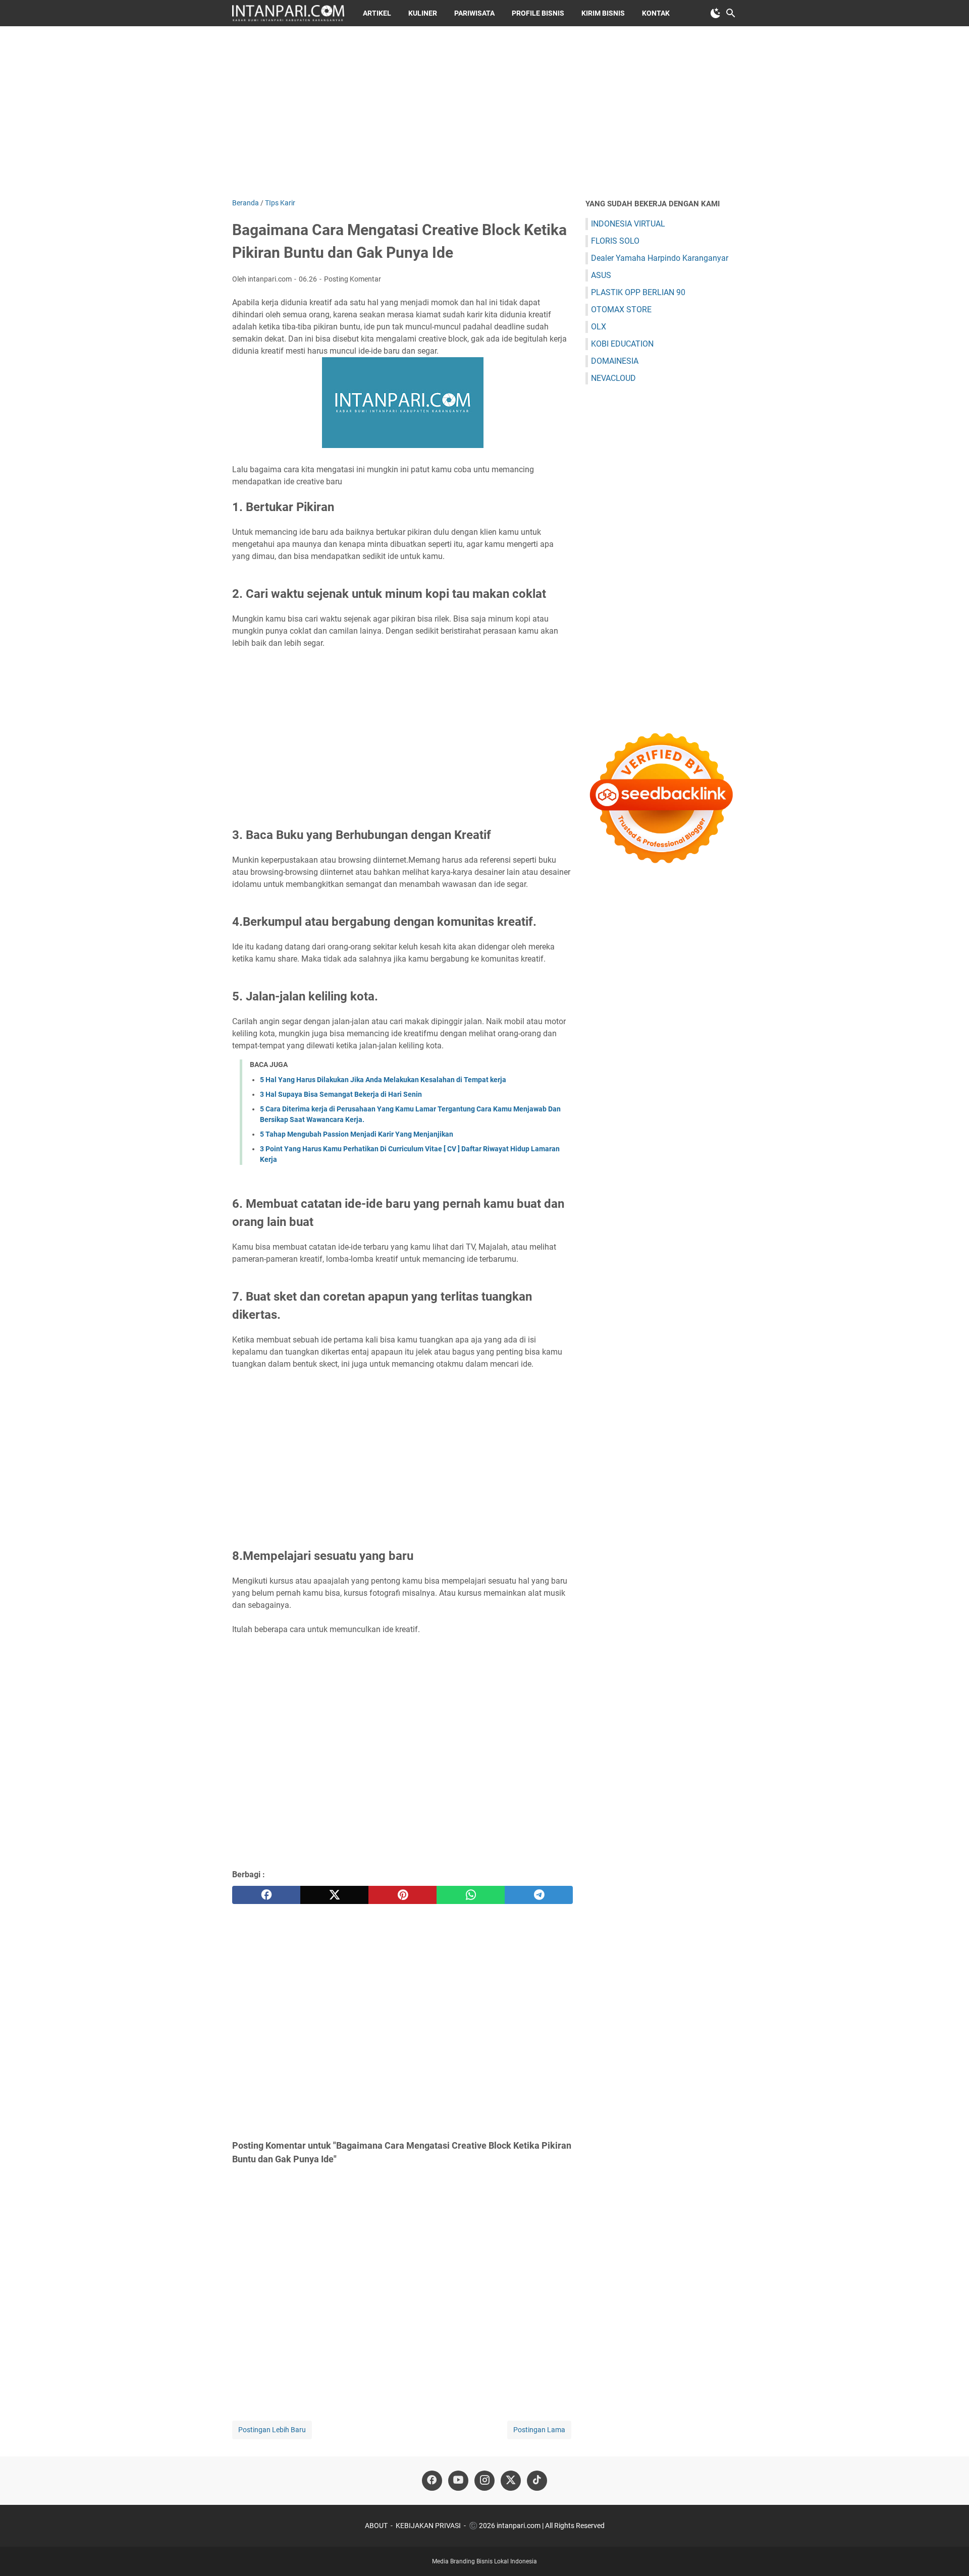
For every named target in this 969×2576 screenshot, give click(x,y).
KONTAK (656, 13)
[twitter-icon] (511, 2481)
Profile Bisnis (538, 13)
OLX (599, 327)
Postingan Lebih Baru (272, 2430)
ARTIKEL (377, 13)
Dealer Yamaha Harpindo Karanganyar (660, 258)
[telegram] (539, 1895)
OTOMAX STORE (621, 310)
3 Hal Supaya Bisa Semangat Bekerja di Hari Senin (341, 1094)
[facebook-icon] (432, 2481)
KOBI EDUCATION (622, 344)
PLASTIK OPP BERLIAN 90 (638, 292)
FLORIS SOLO (615, 241)
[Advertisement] (484, 112)
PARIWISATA (474, 13)
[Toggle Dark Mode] (716, 13)
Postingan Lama (539, 2430)
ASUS (601, 275)
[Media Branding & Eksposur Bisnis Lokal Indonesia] (288, 13)
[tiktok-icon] (537, 2481)
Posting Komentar (353, 279)
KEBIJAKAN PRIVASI (428, 2526)
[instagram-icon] (484, 2481)
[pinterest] (402, 1895)
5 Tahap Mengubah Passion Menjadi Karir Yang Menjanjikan (357, 1134)
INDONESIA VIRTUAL (628, 224)
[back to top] (949, 2553)
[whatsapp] (471, 1895)
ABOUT (376, 2526)
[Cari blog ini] (731, 13)
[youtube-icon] (458, 2481)
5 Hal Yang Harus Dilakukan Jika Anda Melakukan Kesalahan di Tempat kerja (383, 1080)
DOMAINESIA (615, 361)
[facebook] (266, 1895)
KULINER (423, 13)
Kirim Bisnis (603, 13)
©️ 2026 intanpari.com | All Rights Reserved (537, 2526)
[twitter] (334, 1895)
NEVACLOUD (613, 378)
